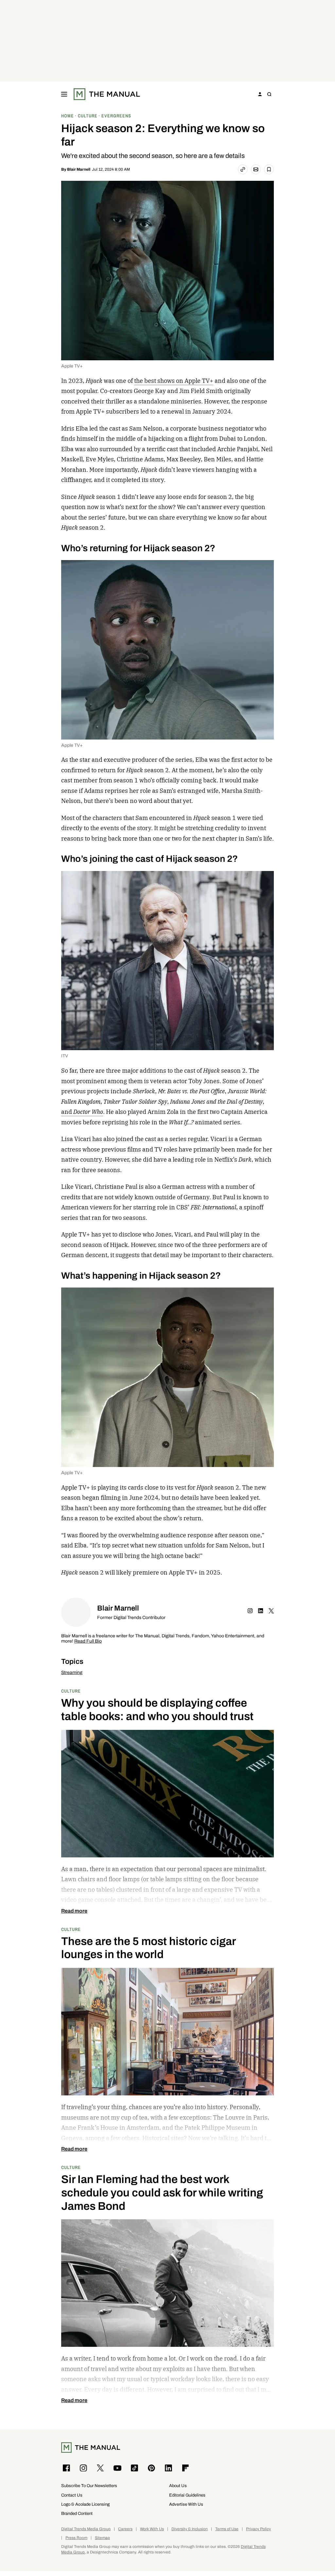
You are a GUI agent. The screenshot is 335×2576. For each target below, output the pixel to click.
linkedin (261, 1611)
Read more (74, 1911)
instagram (250, 1611)
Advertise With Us (186, 2504)
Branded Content (77, 2513)
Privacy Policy (258, 2529)
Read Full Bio (88, 1641)
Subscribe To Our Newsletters (89, 2486)
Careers (125, 2529)
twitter (271, 1611)
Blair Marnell (79, 169)
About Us (178, 2486)
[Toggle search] (269, 94)
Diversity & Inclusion (190, 2529)
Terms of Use (227, 2529)
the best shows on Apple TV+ (174, 381)
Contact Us (72, 2495)
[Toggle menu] (64, 94)
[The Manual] (107, 94)
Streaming (72, 1672)
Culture (71, 1691)
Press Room (76, 2538)
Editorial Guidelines (187, 2495)
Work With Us (152, 2529)
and (82, 1112)
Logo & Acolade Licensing (85, 2504)
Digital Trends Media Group (86, 2529)
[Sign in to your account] (260, 94)
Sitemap (102, 2538)
